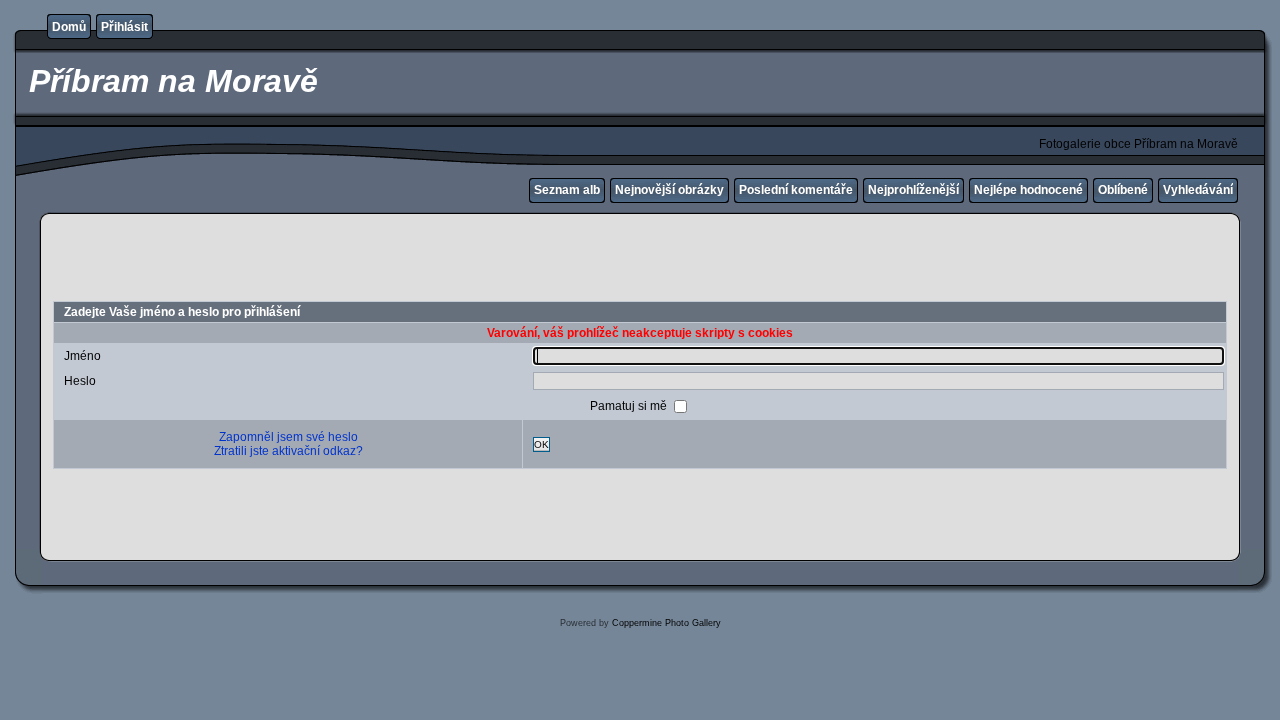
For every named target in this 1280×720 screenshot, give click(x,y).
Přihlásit (124, 27)
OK (541, 444)
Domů (69, 27)
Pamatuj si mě (630, 406)
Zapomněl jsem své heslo (288, 437)
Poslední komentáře (796, 190)
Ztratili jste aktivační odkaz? (288, 451)
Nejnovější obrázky (669, 190)
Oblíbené (1123, 190)
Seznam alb (567, 190)
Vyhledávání (1198, 190)
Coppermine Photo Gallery (666, 623)
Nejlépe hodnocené (1028, 190)
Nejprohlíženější (913, 190)
